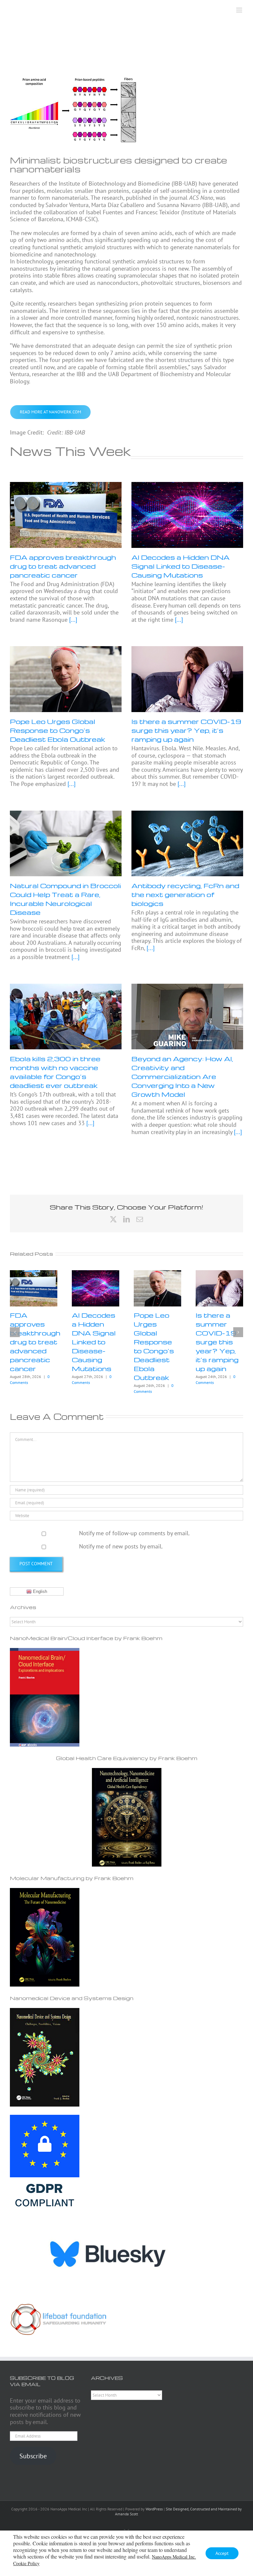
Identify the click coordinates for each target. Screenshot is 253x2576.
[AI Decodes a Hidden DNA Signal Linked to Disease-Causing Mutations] (187, 515)
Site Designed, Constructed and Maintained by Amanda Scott (178, 2511)
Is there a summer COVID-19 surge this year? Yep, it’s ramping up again (186, 730)
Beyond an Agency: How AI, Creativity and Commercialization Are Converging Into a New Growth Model (182, 1076)
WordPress (154, 2509)
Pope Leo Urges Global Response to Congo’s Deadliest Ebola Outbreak (57, 730)
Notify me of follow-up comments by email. (134, 1533)
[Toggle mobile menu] (240, 10)
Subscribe (33, 2456)
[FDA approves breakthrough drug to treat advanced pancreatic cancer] (66, 515)
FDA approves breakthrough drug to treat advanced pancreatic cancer (63, 566)
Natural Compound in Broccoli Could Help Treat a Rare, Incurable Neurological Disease (65, 899)
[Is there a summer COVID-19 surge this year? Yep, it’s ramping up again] (187, 679)
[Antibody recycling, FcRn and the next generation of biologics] (187, 844)
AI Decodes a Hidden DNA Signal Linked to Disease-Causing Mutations (181, 566)
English (39, 1591)
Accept (222, 2553)
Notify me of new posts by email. (121, 1546)
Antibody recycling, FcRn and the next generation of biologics (185, 894)
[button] (15, 1332)
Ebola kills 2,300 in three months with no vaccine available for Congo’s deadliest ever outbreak (55, 1072)
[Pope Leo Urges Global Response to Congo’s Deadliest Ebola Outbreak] (66, 679)
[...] (72, 620)
